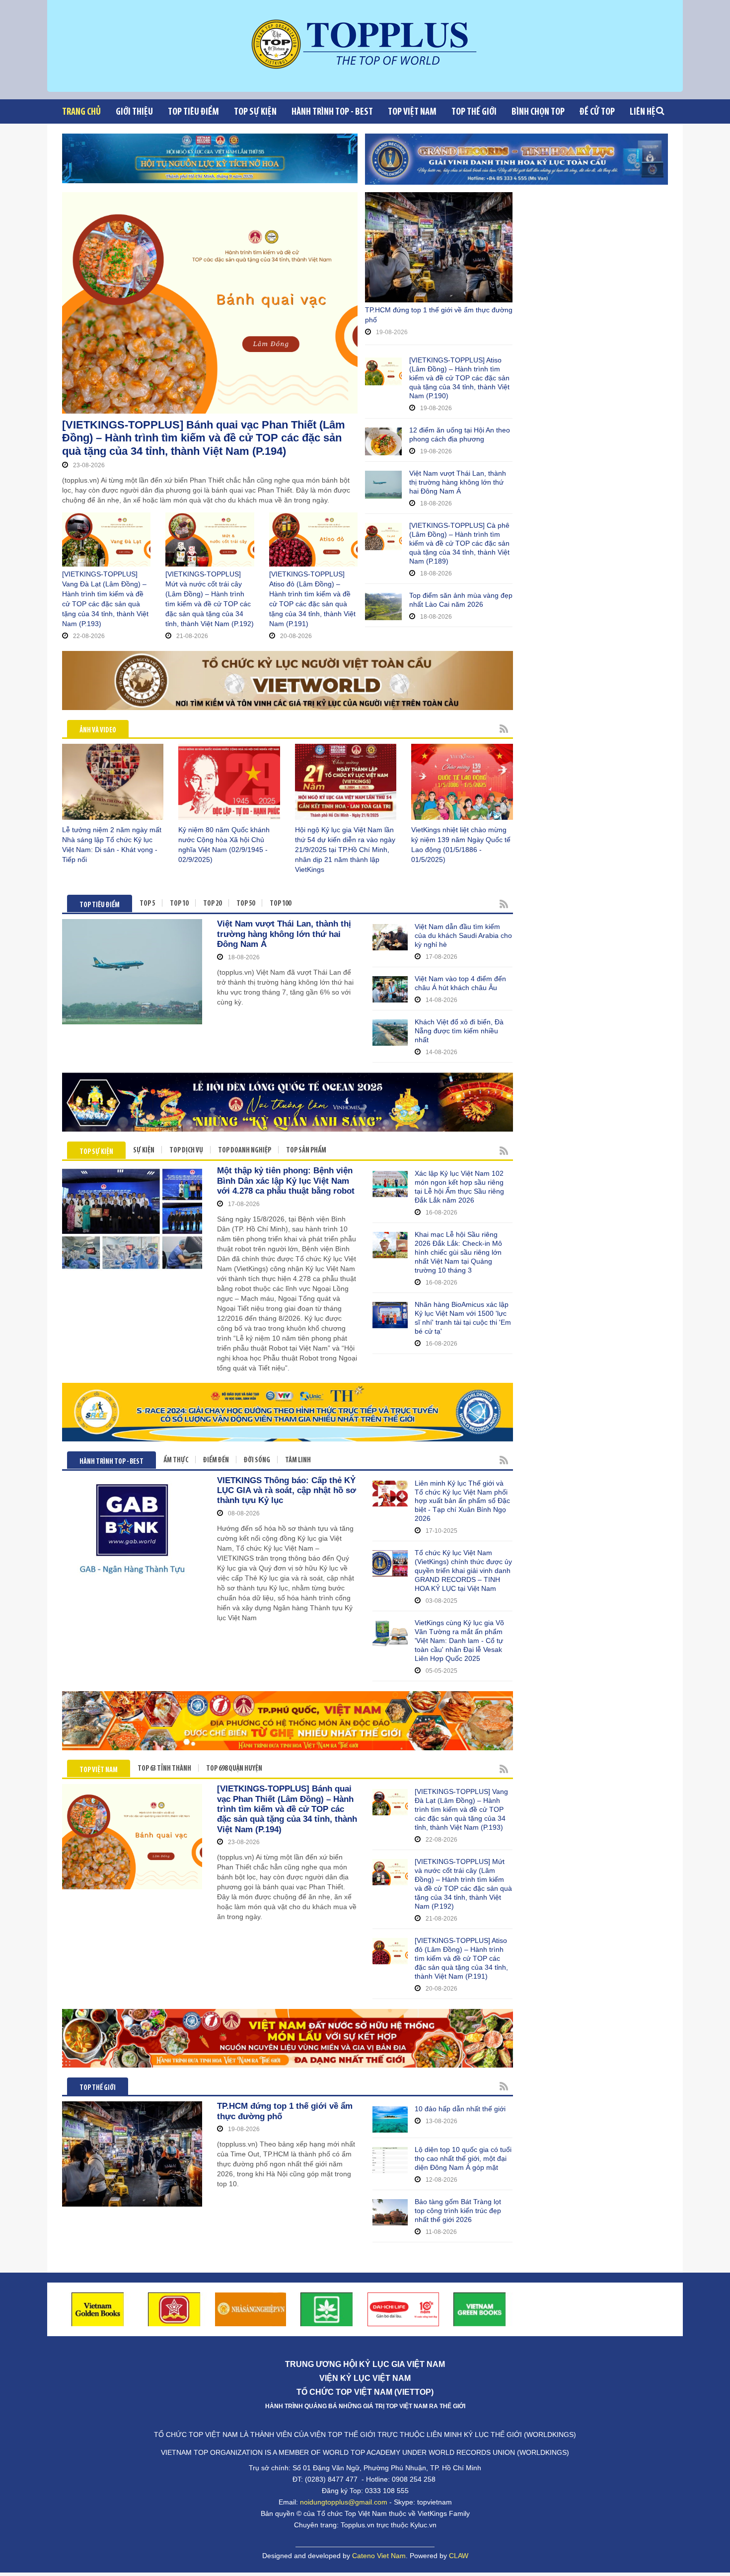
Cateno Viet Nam (379, 2556)
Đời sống (257, 1461)
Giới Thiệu (134, 112)
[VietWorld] (288, 680)
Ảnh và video (98, 731)
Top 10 (179, 904)
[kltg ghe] (288, 1720)
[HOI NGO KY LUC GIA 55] (210, 158)
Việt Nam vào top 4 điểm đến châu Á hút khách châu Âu (460, 983)
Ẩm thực (176, 1461)
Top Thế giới (474, 112)
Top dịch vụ (186, 1151)
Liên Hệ (643, 112)
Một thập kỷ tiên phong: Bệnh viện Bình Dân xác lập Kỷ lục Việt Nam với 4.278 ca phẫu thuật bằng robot (286, 1181)
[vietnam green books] (480, 2309)
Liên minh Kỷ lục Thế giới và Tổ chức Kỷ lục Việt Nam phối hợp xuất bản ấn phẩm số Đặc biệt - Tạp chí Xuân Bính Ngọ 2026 (462, 1501)
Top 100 (280, 904)
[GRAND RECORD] (516, 159)
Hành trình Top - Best (332, 112)
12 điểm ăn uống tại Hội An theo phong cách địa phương (460, 434)
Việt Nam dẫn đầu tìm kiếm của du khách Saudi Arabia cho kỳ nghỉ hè (463, 935)
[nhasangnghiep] (251, 2309)
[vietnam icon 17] (327, 2309)
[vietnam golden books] (98, 2309)
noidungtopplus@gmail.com (344, 2502)
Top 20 (212, 904)
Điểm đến (216, 1461)
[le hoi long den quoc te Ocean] (288, 1102)
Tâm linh (298, 1461)
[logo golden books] (174, 2309)
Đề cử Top (597, 112)
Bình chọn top (538, 112)
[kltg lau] (288, 2038)
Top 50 (246, 904)
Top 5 (147, 904)
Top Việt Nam (412, 112)
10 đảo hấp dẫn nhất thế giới (460, 2109)
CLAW (459, 2556)
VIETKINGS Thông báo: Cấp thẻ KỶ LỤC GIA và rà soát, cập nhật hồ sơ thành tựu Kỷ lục (287, 1491)
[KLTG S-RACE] (288, 1412)
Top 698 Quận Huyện (234, 1769)
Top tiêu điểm (193, 112)
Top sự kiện (255, 112)
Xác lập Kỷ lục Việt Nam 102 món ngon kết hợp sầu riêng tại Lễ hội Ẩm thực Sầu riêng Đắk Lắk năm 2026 (459, 1187)
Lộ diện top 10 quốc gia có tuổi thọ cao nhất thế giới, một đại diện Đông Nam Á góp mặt (463, 2158)
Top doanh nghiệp (245, 1151)
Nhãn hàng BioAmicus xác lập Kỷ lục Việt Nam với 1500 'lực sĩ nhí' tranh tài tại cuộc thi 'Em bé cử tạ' (463, 1318)
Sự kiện (144, 1151)
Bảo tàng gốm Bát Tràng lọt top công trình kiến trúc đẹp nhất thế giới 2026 (458, 2211)
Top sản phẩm (306, 1151)
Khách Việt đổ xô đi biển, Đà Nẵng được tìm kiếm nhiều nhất (459, 1031)
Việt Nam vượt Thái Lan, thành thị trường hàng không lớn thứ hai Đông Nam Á (458, 482)
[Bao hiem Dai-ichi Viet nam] (403, 2309)
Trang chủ (81, 112)
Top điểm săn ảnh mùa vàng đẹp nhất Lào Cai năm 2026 (461, 600)
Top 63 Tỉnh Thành (164, 1769)
